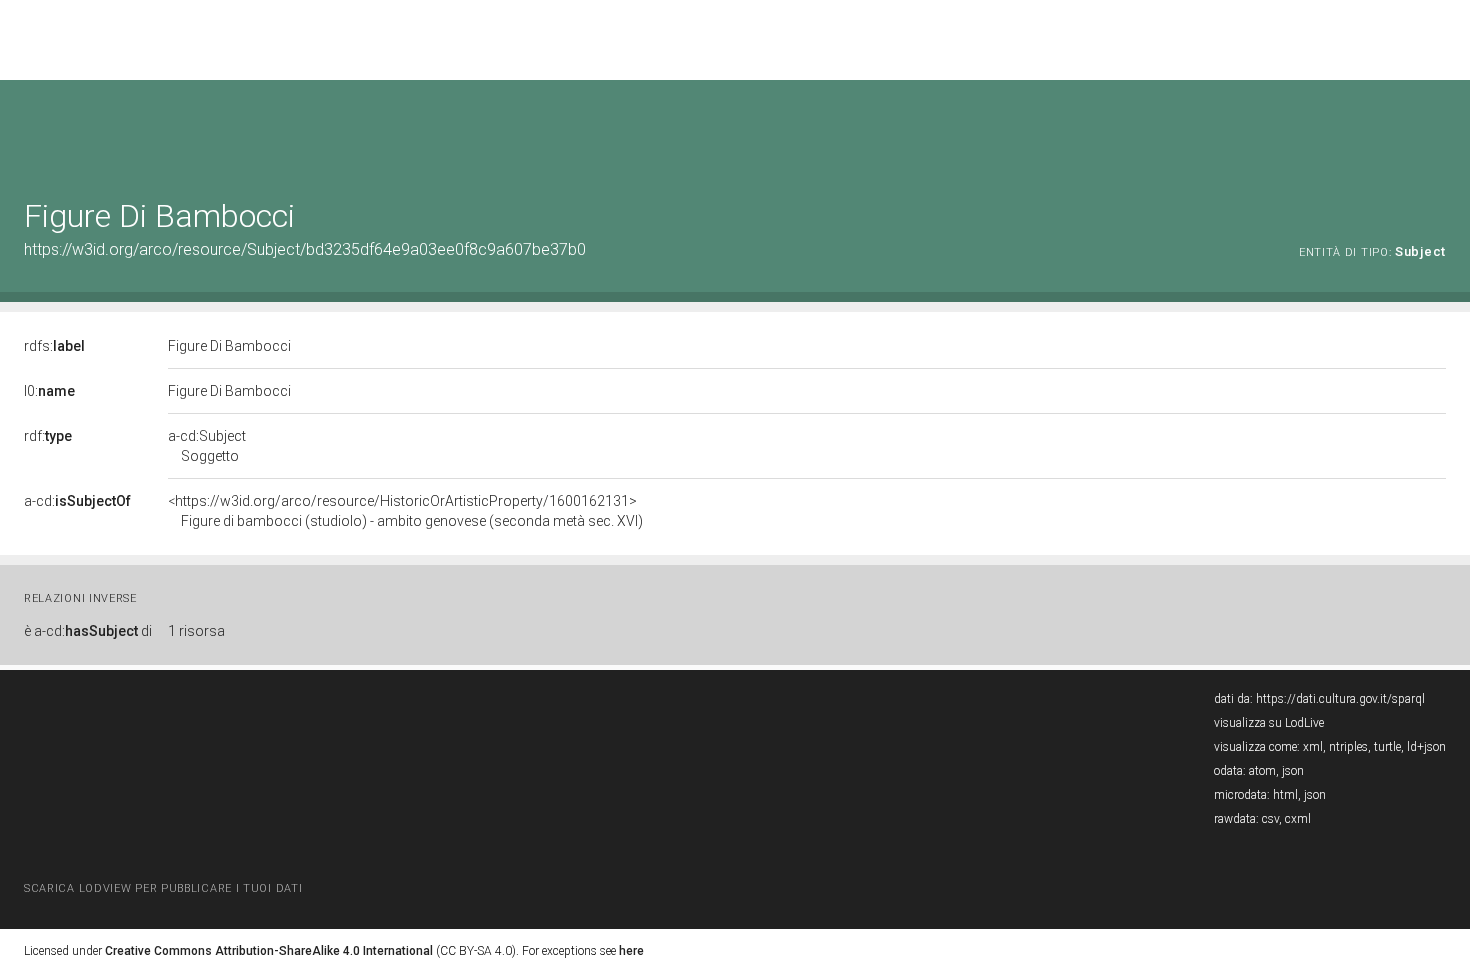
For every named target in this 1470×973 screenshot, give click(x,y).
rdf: (48, 436)
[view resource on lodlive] (1436, 129)
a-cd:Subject (207, 446)
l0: (49, 391)
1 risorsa (196, 631)
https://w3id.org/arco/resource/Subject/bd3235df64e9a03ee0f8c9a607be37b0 (305, 249)
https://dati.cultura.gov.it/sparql (1340, 699)
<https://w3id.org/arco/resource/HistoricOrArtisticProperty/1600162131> (405, 511)
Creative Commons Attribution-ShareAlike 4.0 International (269, 951)
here (631, 951)
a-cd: (77, 501)
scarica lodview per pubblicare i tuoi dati (163, 888)
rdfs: (54, 346)
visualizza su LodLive (1269, 723)
